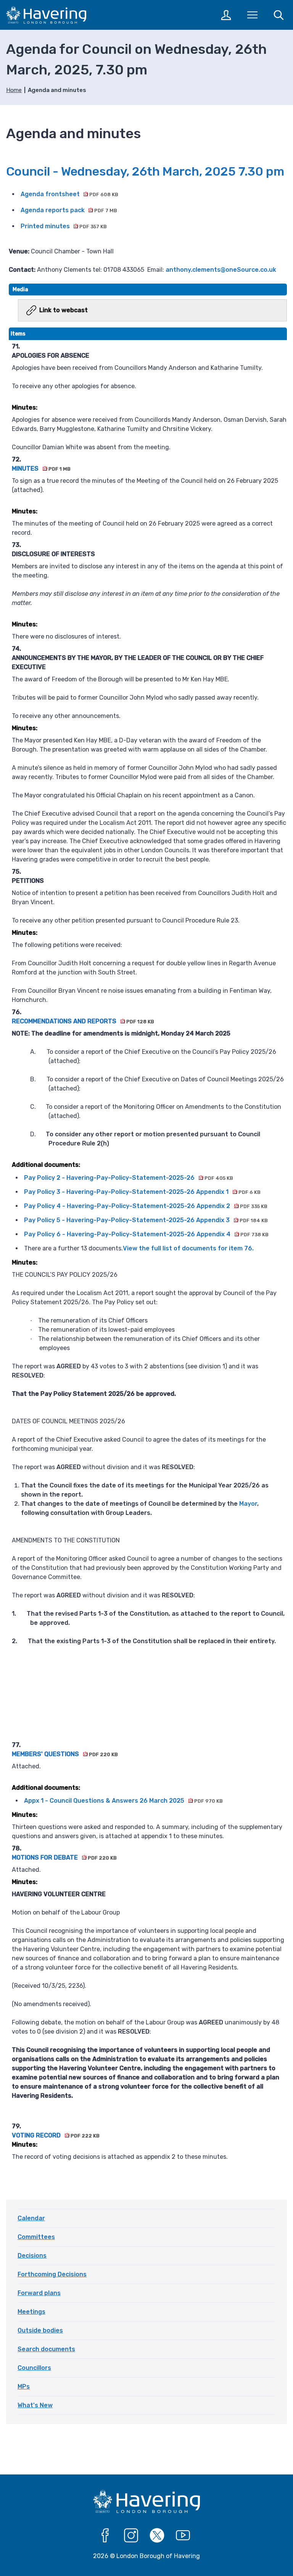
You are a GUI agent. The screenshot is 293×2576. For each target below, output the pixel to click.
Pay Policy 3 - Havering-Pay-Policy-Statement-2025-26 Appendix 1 (142, 1192)
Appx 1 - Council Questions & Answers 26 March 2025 (123, 1801)
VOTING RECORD (56, 2135)
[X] (157, 2536)
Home (14, 90)
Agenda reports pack (69, 210)
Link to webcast (64, 310)
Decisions (32, 2256)
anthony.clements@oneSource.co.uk (221, 270)
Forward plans (39, 2293)
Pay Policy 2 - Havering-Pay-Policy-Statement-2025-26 (128, 1178)
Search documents (46, 2349)
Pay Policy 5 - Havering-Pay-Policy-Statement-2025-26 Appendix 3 (146, 1220)
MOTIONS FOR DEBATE (64, 1857)
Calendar (31, 2218)
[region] (148, 1249)
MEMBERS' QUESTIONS (65, 1754)
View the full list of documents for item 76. (188, 1248)
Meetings (31, 2312)
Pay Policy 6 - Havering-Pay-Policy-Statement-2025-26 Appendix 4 (146, 1234)
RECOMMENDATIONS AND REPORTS (83, 1021)
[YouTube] (183, 2536)
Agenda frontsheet (69, 194)
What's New (35, 2405)
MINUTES (41, 469)
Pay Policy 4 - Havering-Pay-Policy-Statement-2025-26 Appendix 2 (146, 1206)
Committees (36, 2237)
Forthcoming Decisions (52, 2274)
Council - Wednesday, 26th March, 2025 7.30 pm (145, 171)
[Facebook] (105, 2536)
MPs (24, 2386)
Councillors (34, 2368)
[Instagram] (131, 2536)
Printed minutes (64, 226)
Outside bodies (40, 2330)
